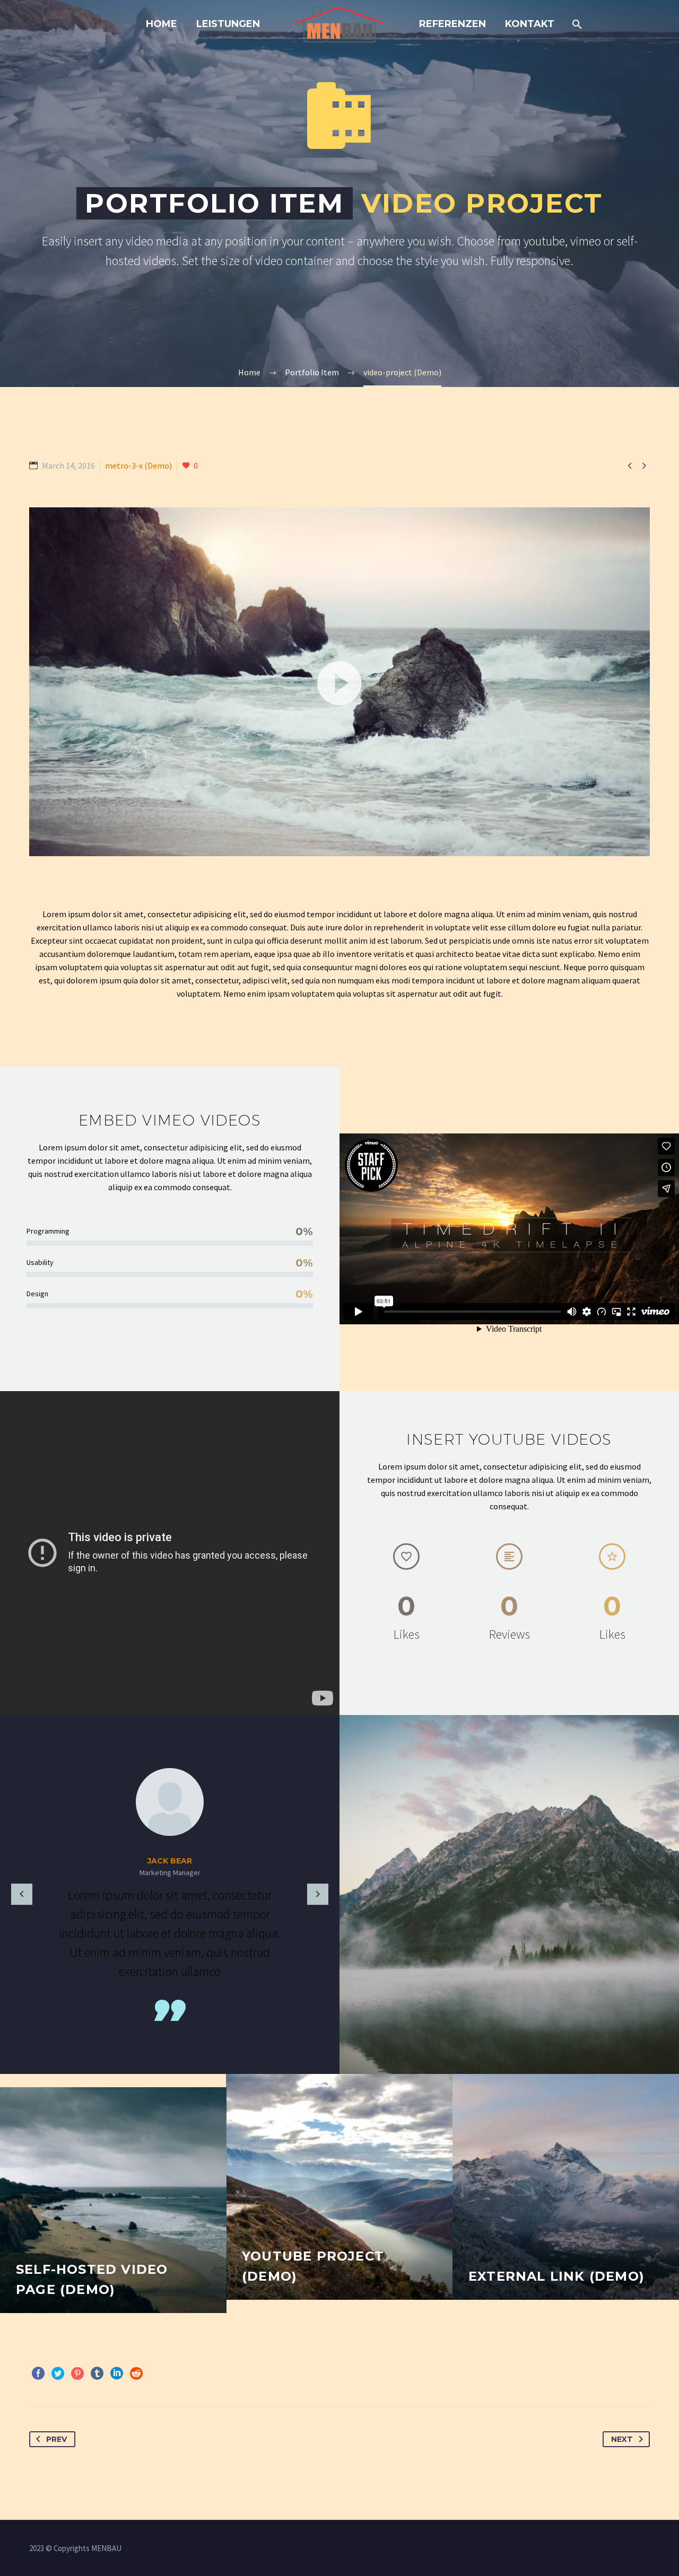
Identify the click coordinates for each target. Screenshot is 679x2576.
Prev (56, 2439)
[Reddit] (136, 2373)
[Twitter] (58, 2373)
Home (162, 24)
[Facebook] (38, 2373)
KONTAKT (530, 24)
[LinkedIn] (117, 2373)
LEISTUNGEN (228, 24)
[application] (339, 682)
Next (622, 2439)
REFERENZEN (452, 24)
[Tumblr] (97, 2373)
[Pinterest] (77, 2373)
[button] (339, 682)
